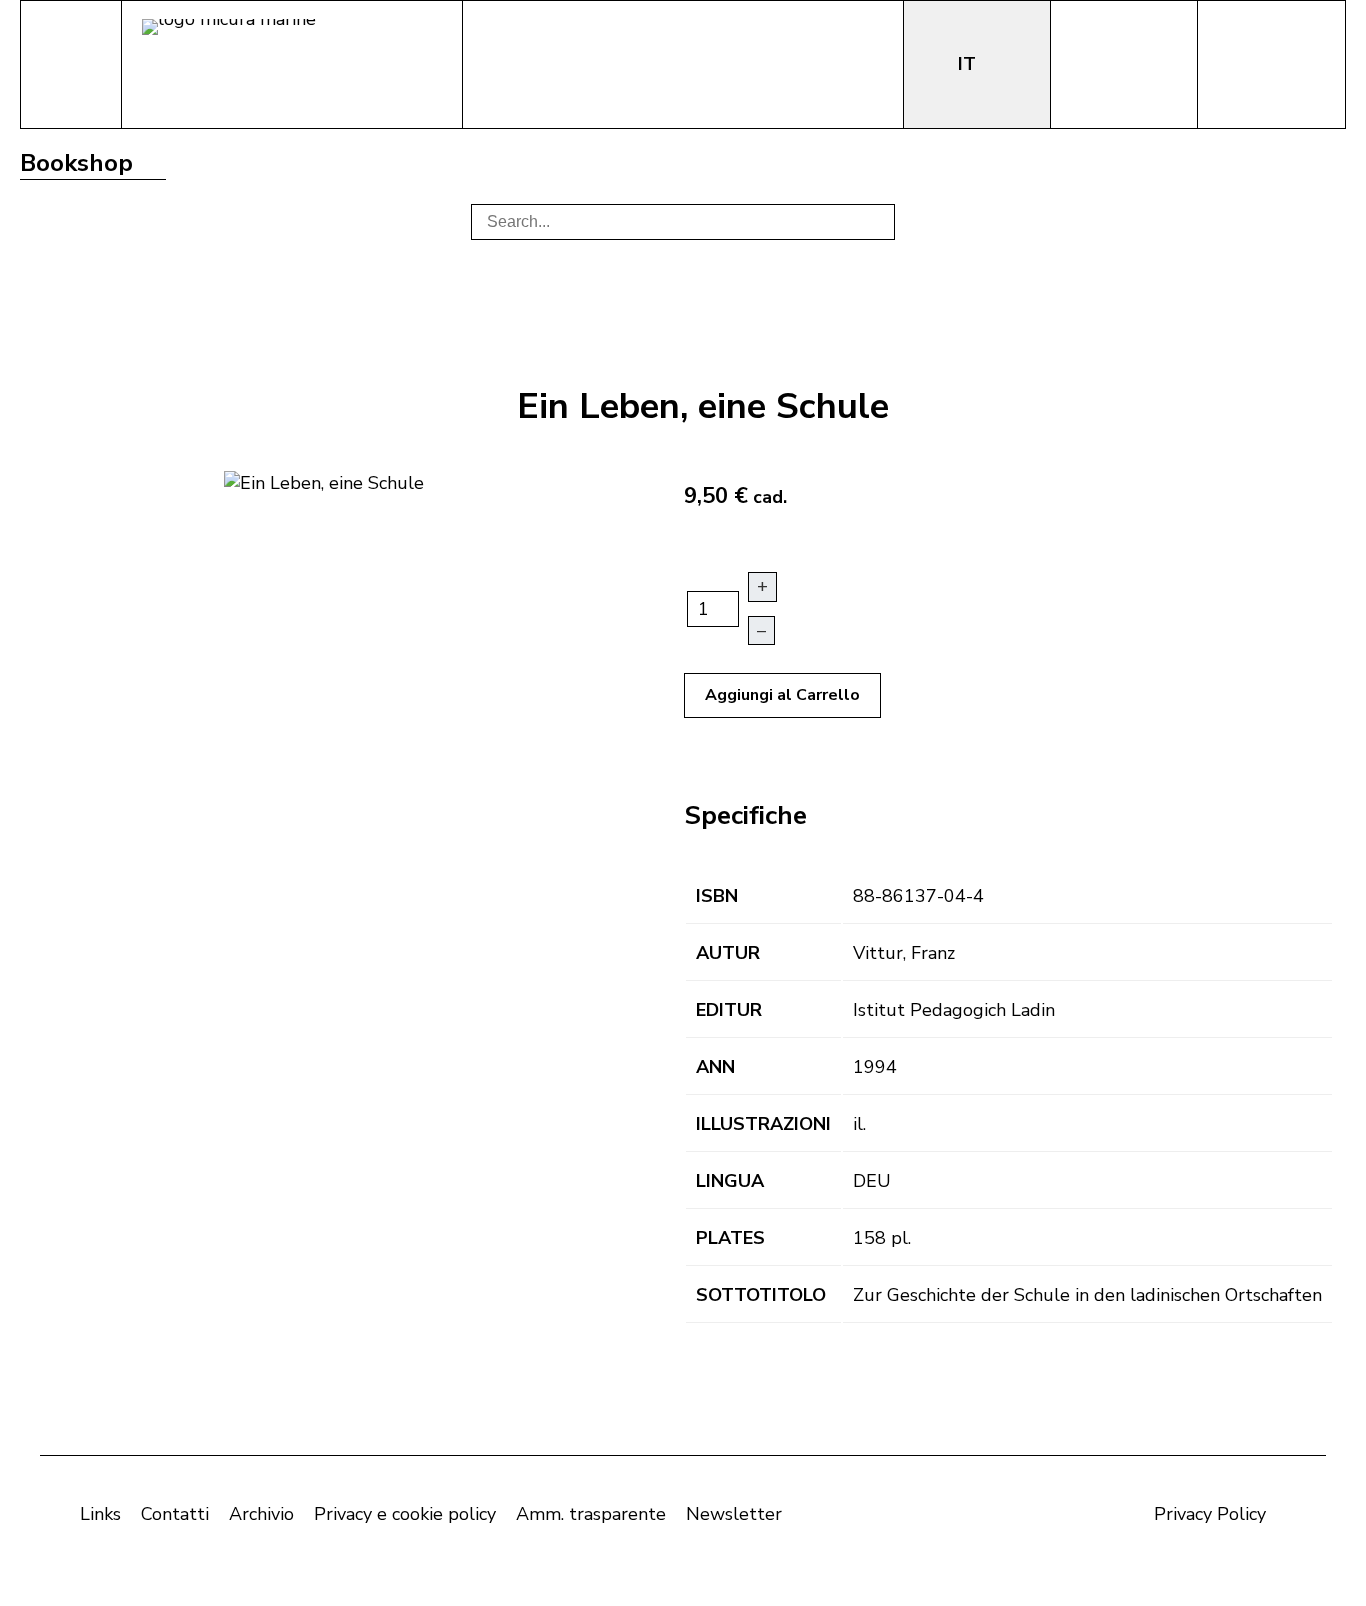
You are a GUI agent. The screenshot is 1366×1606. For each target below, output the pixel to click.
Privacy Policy (1210, 1514)
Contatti (175, 1514)
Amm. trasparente (591, 1514)
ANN (715, 1067)
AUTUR (728, 953)
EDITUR (729, 1010)
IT (969, 64)
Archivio (261, 1514)
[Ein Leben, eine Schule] (324, 481)
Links (100, 1514)
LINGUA (730, 1181)
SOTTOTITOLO (761, 1295)
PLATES (730, 1238)
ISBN (717, 896)
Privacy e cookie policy (405, 1514)
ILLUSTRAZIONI (763, 1124)
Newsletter (734, 1514)
